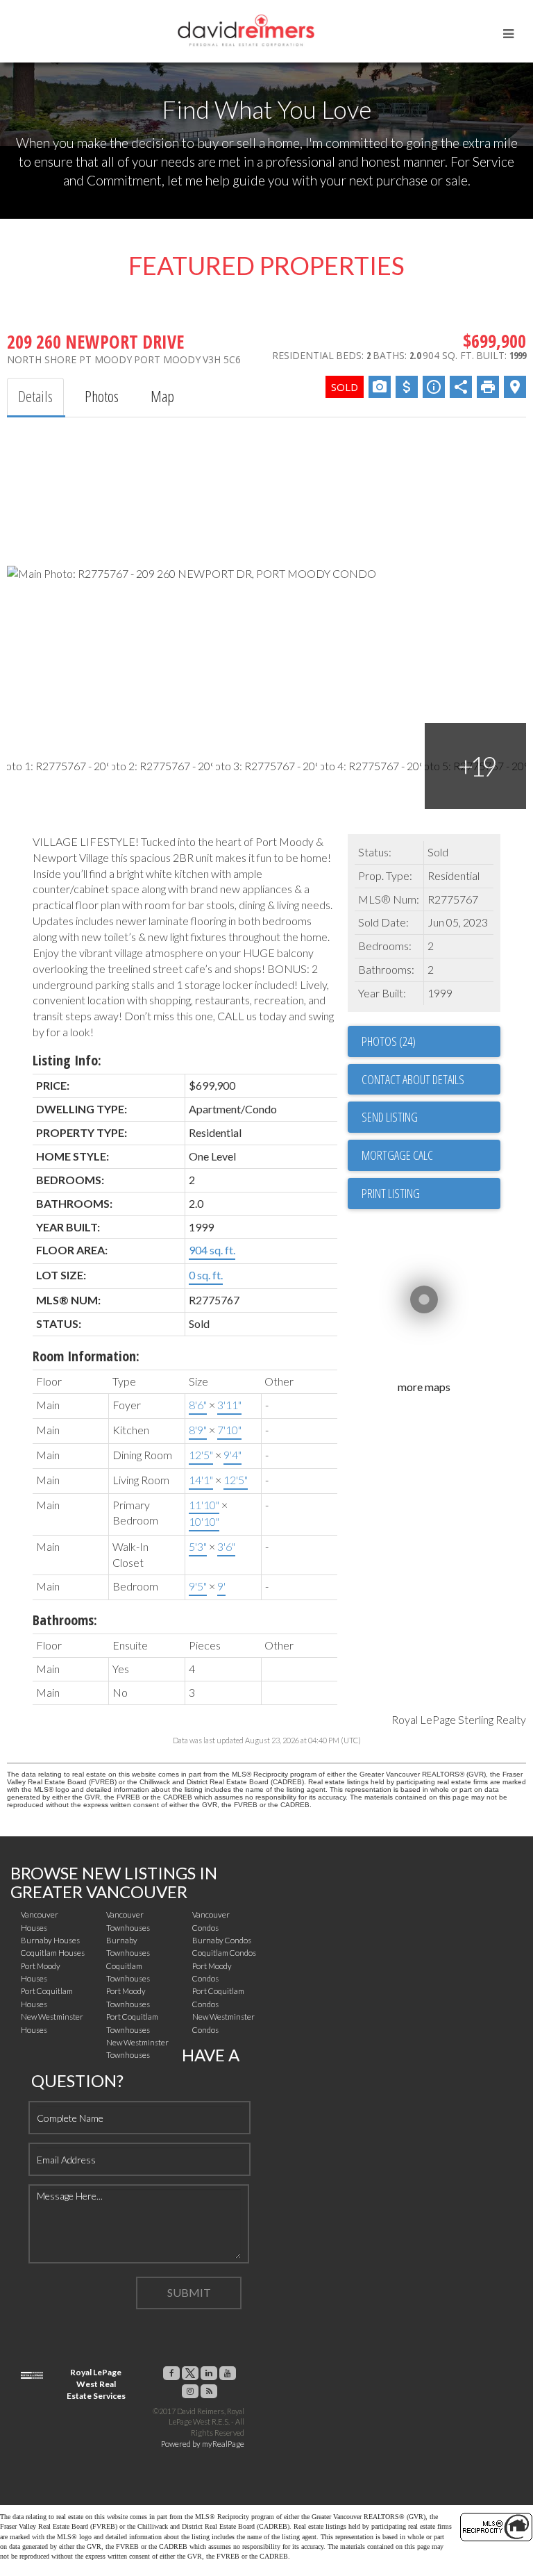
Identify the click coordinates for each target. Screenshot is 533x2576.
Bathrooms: (65, 1620)
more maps (424, 1387)
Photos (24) (389, 1041)
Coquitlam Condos (224, 1953)
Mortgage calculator (431, 1155)
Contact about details (413, 1079)
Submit (189, 2292)
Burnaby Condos (222, 1940)
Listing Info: (67, 1060)
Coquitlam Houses (53, 1953)
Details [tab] (35, 396)
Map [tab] (162, 396)
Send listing (390, 1117)
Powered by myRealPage (203, 2444)
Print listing (391, 1193)
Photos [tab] (102, 396)
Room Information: (86, 1356)
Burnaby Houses (50, 1940)
